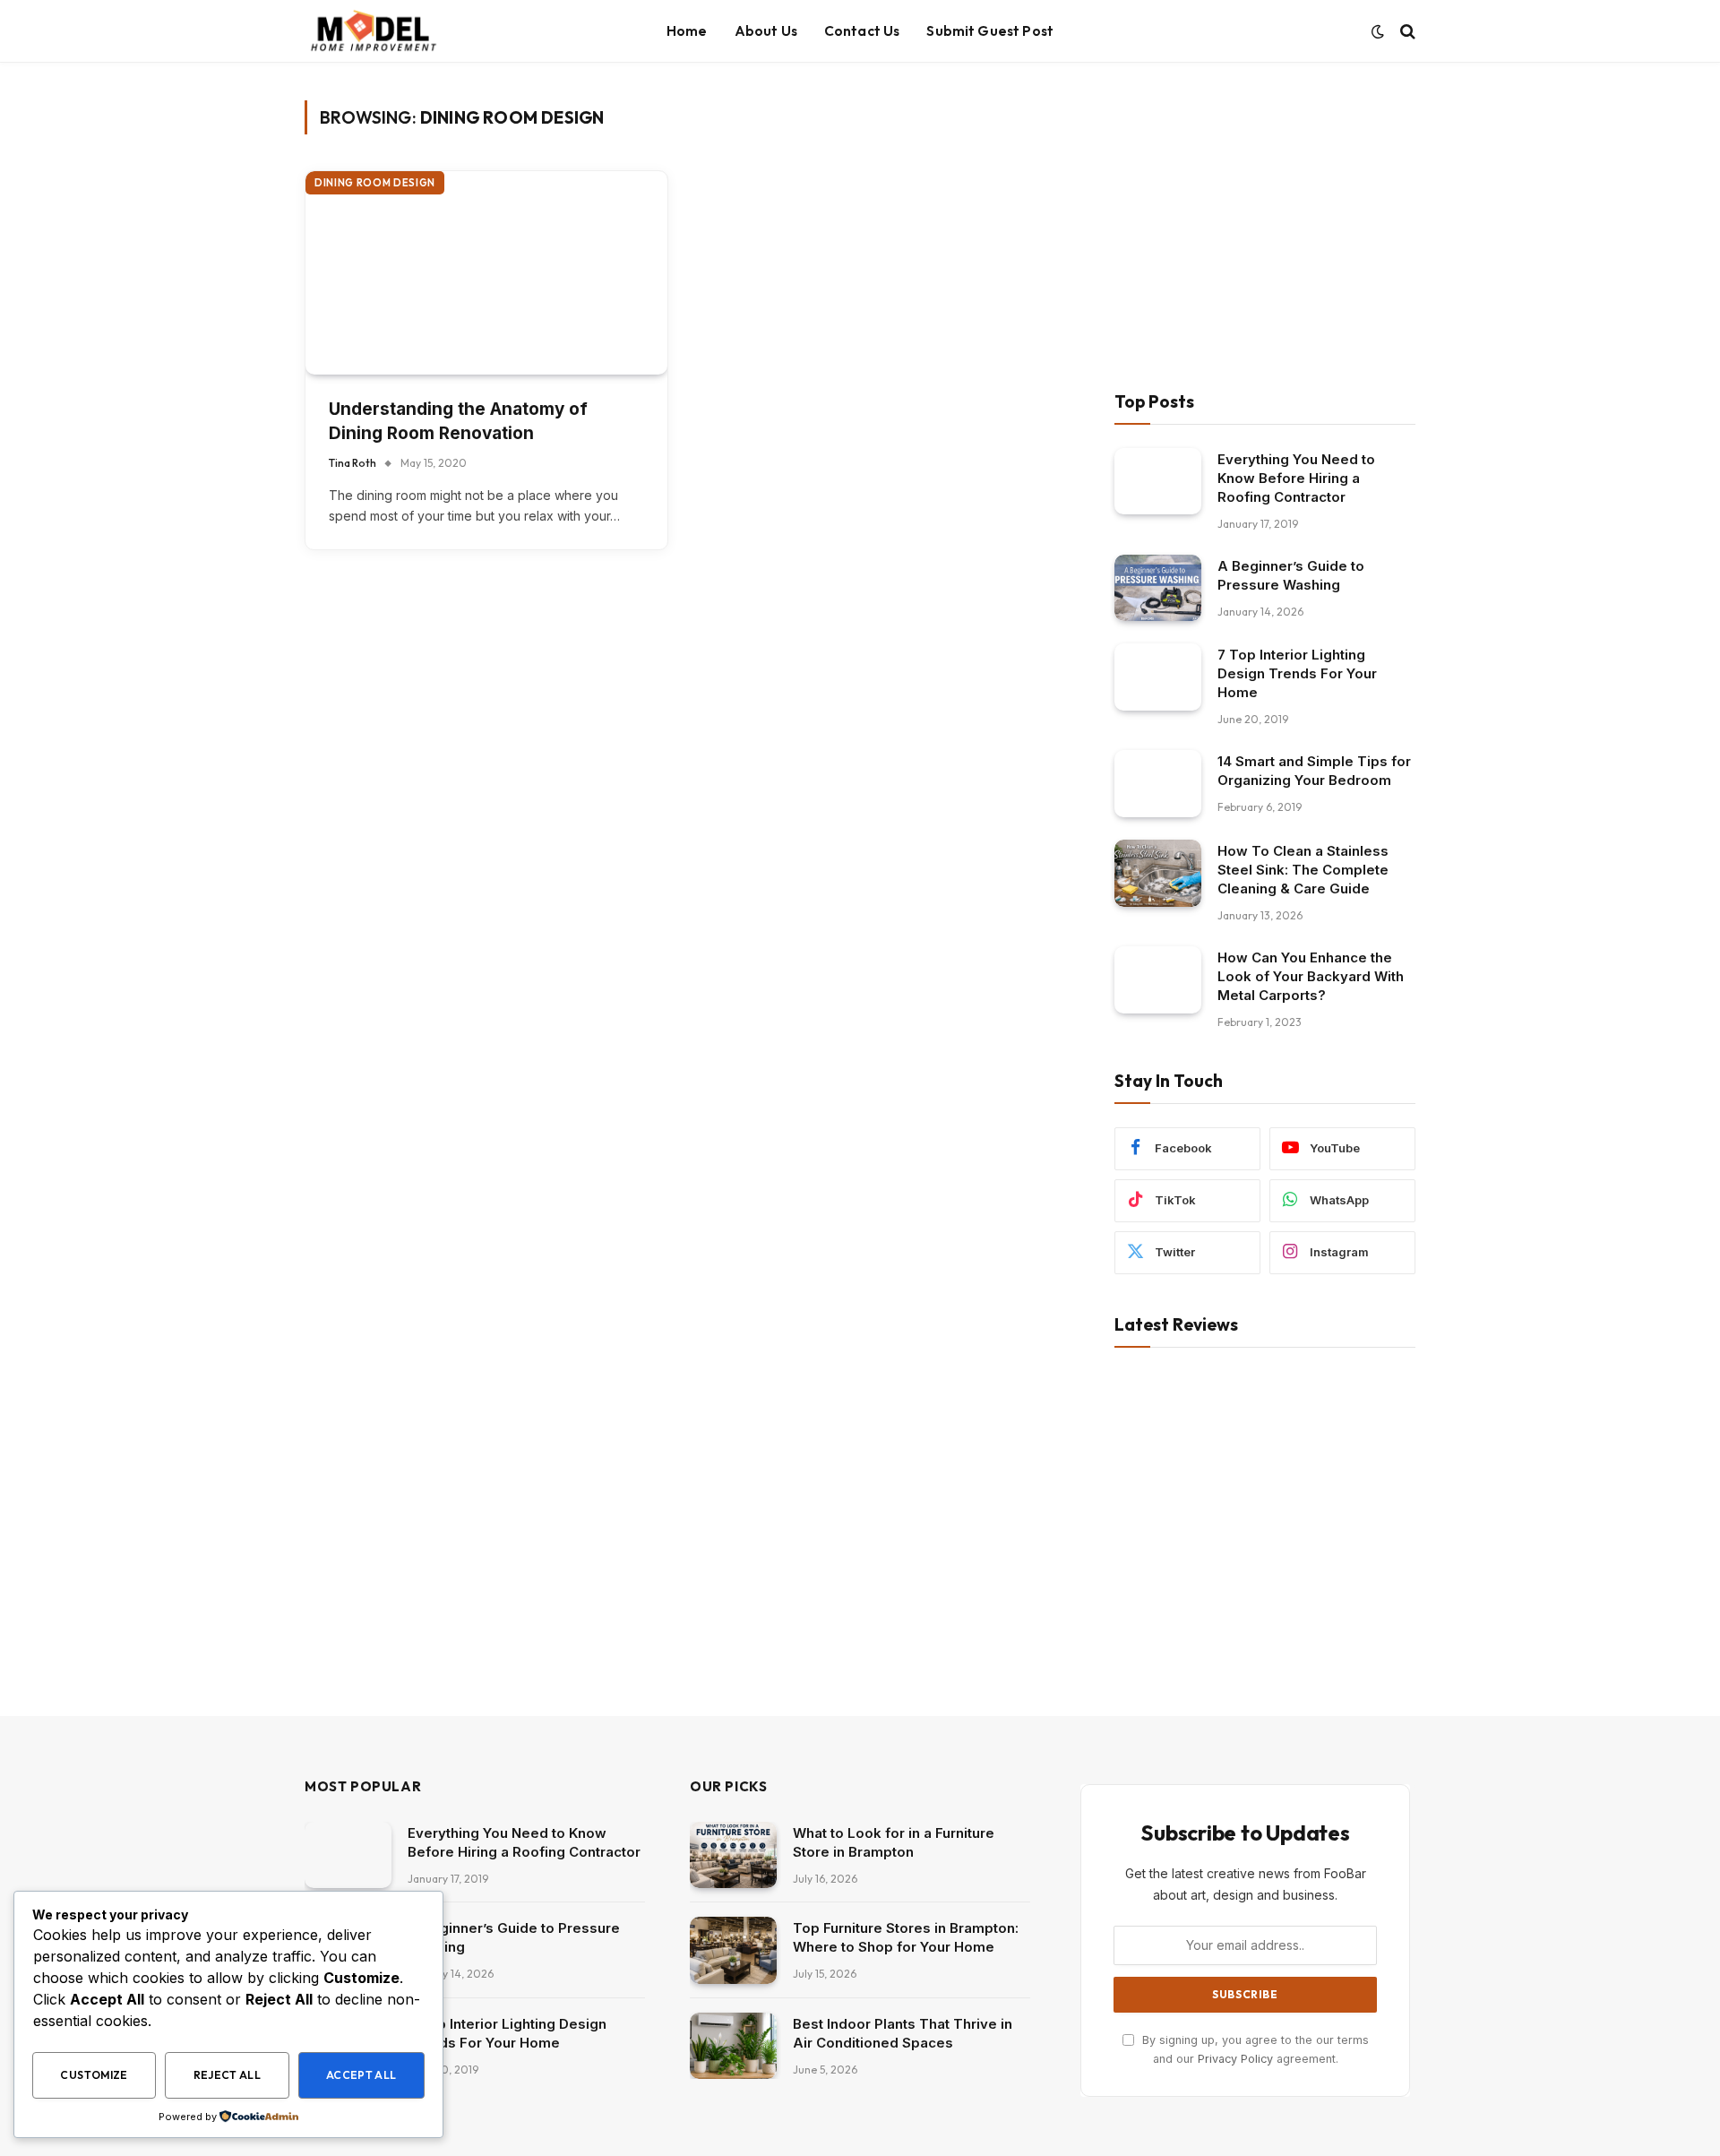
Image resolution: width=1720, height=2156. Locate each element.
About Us (766, 31)
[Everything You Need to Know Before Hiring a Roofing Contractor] (1158, 482)
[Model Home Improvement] (373, 31)
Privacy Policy (1235, 2059)
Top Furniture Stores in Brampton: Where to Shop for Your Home (906, 1937)
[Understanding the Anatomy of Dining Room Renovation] (486, 273)
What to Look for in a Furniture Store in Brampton (894, 1842)
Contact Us (862, 31)
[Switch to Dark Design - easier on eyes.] (1378, 31)
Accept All (361, 2075)
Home (687, 31)
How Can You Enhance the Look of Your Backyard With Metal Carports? (1311, 976)
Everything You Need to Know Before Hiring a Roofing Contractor (1296, 478)
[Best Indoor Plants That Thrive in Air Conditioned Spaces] (733, 2046)
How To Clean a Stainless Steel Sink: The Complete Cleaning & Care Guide (1303, 870)
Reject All (228, 2075)
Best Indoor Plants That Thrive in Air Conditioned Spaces (903, 2033)
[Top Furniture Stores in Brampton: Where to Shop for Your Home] (733, 1950)
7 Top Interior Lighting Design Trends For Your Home (1297, 673)
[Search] (1406, 32)
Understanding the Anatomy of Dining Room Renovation (458, 421)
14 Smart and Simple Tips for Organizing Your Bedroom (1314, 771)
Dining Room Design (375, 183)
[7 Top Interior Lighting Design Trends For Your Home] (1158, 677)
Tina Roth (353, 463)
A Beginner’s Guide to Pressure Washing (1291, 575)
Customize (94, 2075)
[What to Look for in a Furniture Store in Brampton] (733, 1855)
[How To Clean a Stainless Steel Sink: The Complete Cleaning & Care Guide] (1158, 873)
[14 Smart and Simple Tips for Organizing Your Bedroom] (1158, 784)
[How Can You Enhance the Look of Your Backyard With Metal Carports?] (1158, 980)
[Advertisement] (1265, 226)
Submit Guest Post (990, 31)
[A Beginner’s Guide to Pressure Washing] (1158, 588)
